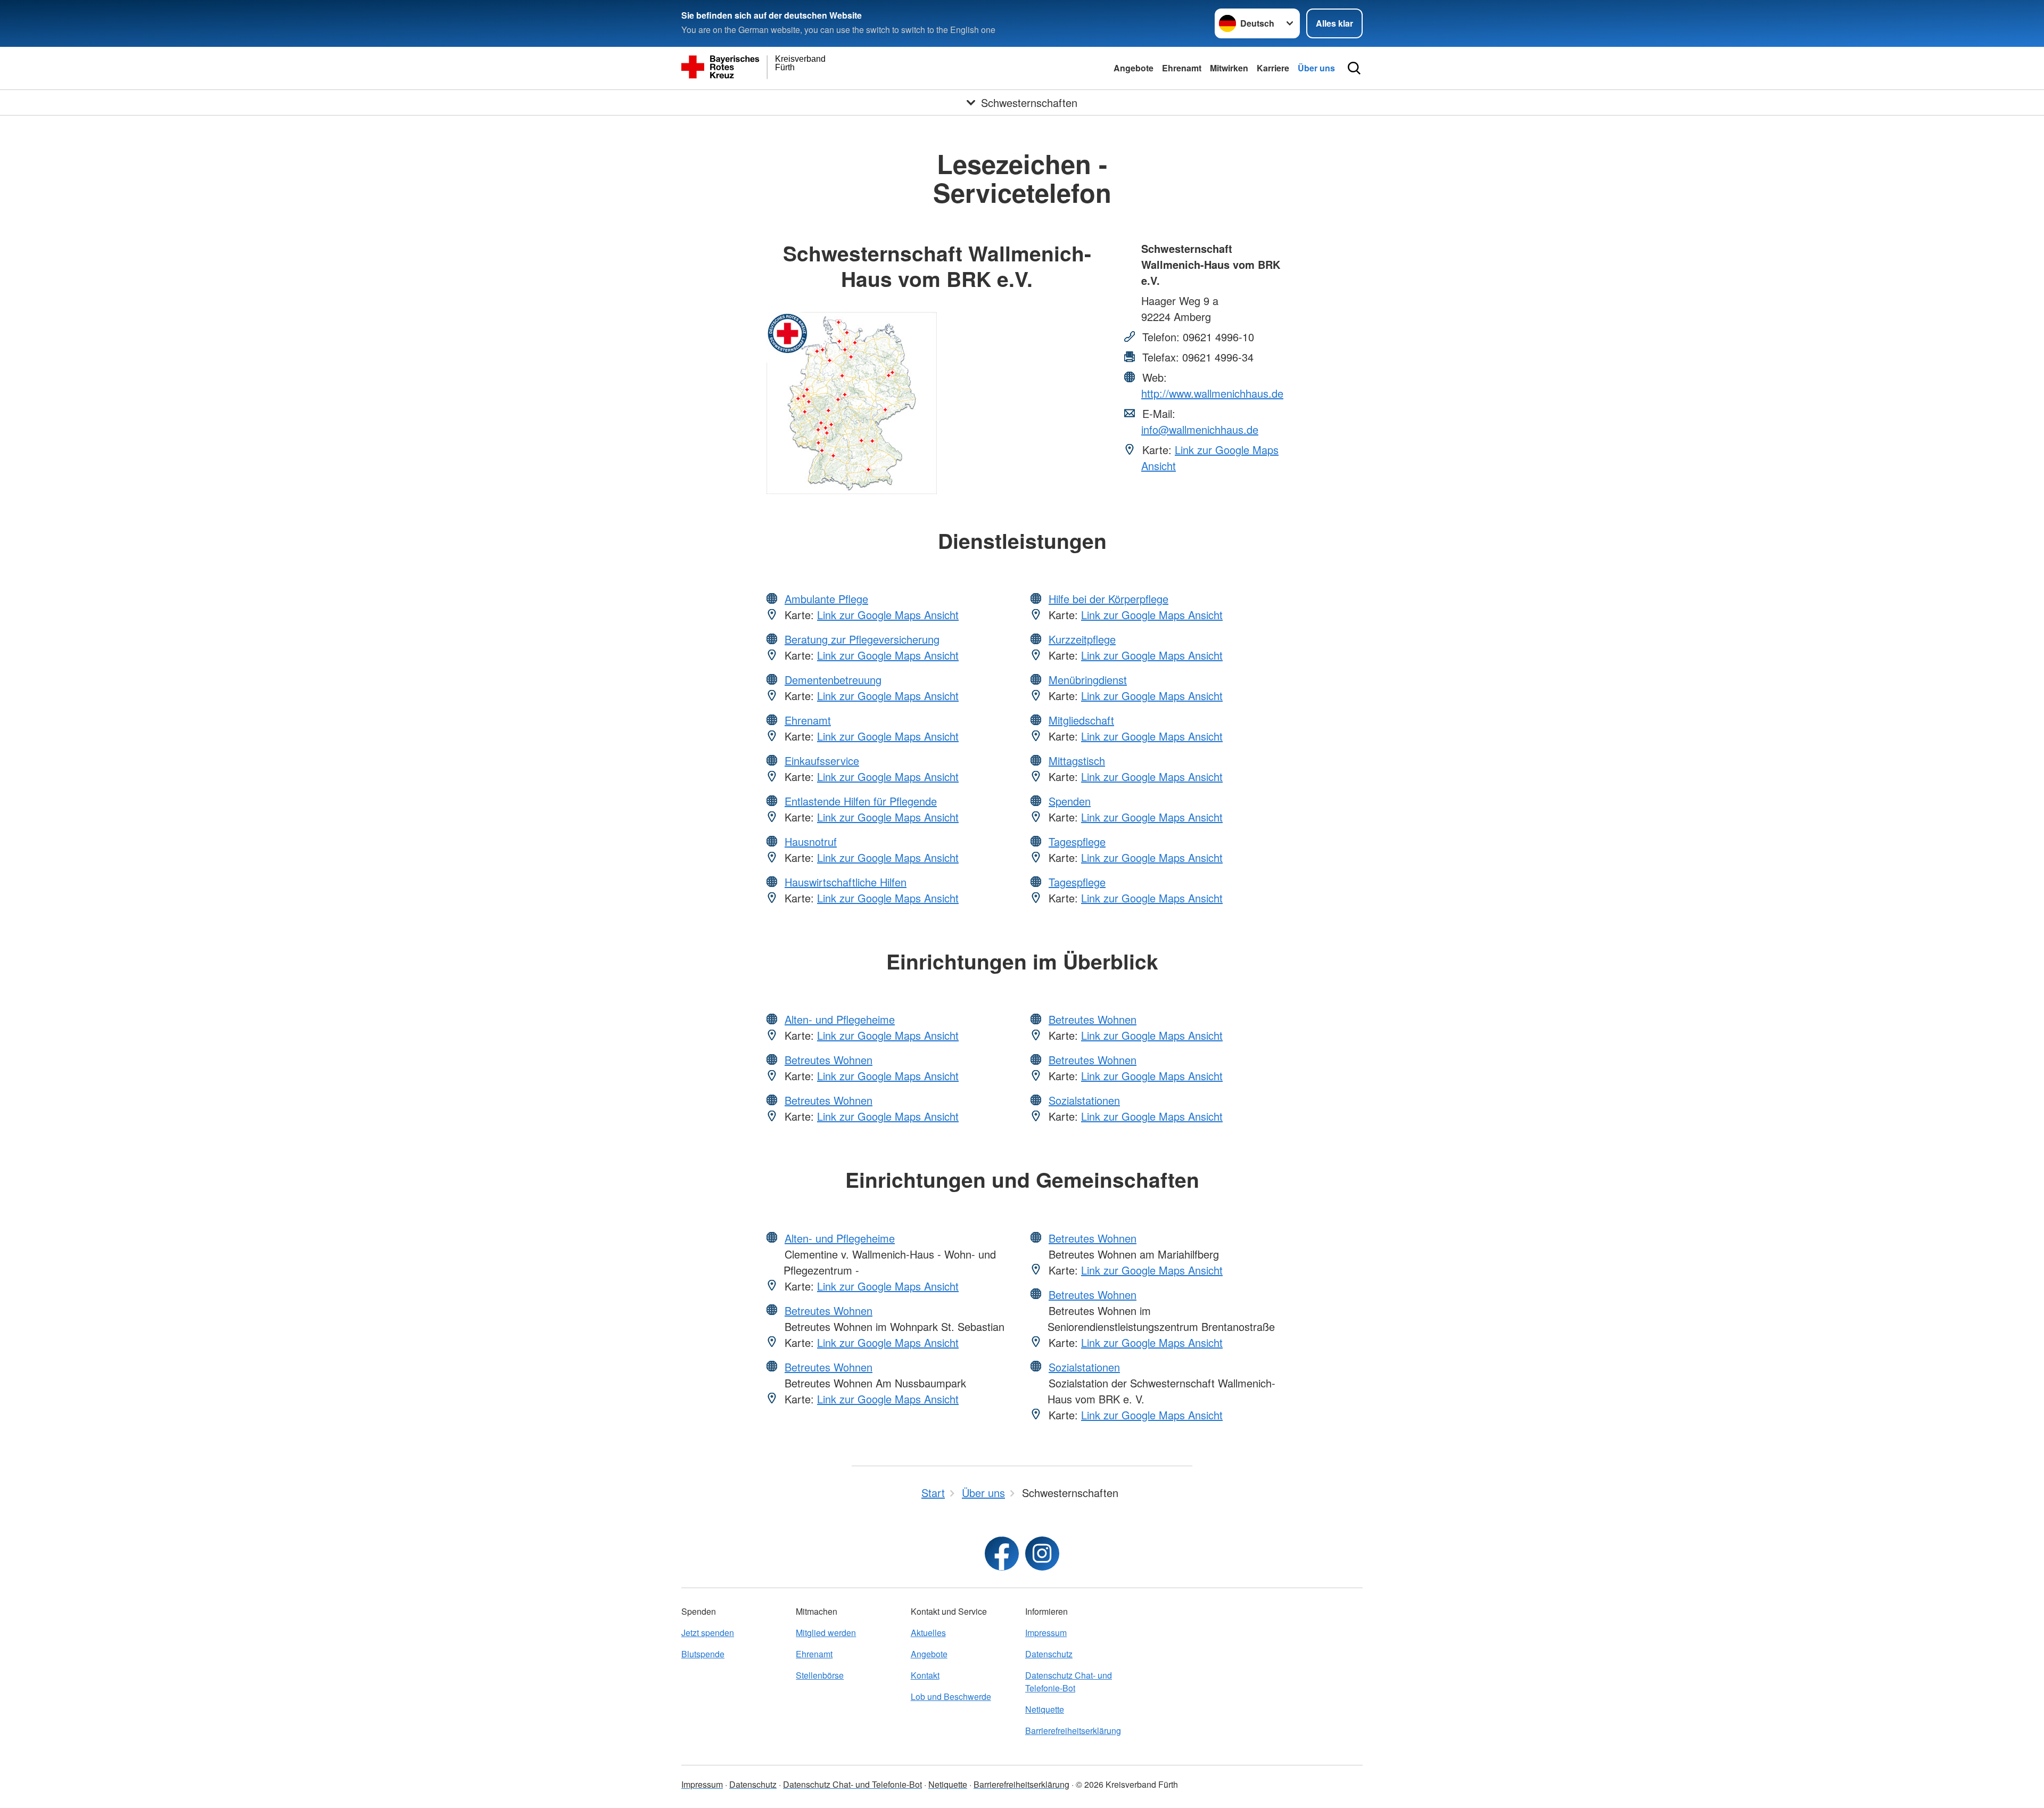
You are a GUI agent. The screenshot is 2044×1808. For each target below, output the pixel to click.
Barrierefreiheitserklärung (1073, 1731)
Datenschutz (1049, 1654)
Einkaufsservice (822, 761)
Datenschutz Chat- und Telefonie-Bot (1069, 1682)
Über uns (1316, 68)
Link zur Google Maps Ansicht (888, 615)
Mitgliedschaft (1081, 720)
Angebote (1134, 68)
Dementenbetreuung (833, 680)
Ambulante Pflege (826, 599)
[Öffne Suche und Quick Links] (1354, 68)
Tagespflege (1077, 841)
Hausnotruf (811, 841)
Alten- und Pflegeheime (840, 1019)
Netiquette (1045, 1709)
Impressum (1046, 1633)
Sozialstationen (1084, 1100)
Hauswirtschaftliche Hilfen (846, 882)
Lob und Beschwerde (951, 1696)
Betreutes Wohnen (829, 1060)
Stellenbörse (820, 1675)
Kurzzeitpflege (1082, 639)
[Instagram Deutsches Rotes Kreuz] (1042, 1554)
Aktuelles (928, 1633)
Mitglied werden (826, 1633)
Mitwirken (1229, 68)
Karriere (1273, 68)
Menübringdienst (1088, 680)
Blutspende (703, 1654)
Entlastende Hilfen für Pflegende (861, 801)
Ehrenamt (1182, 68)
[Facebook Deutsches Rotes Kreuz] (1002, 1554)
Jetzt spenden (708, 1633)
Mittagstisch (1077, 761)
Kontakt (925, 1675)
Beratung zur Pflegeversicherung (862, 639)
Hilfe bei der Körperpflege (1108, 599)
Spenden (1070, 801)
